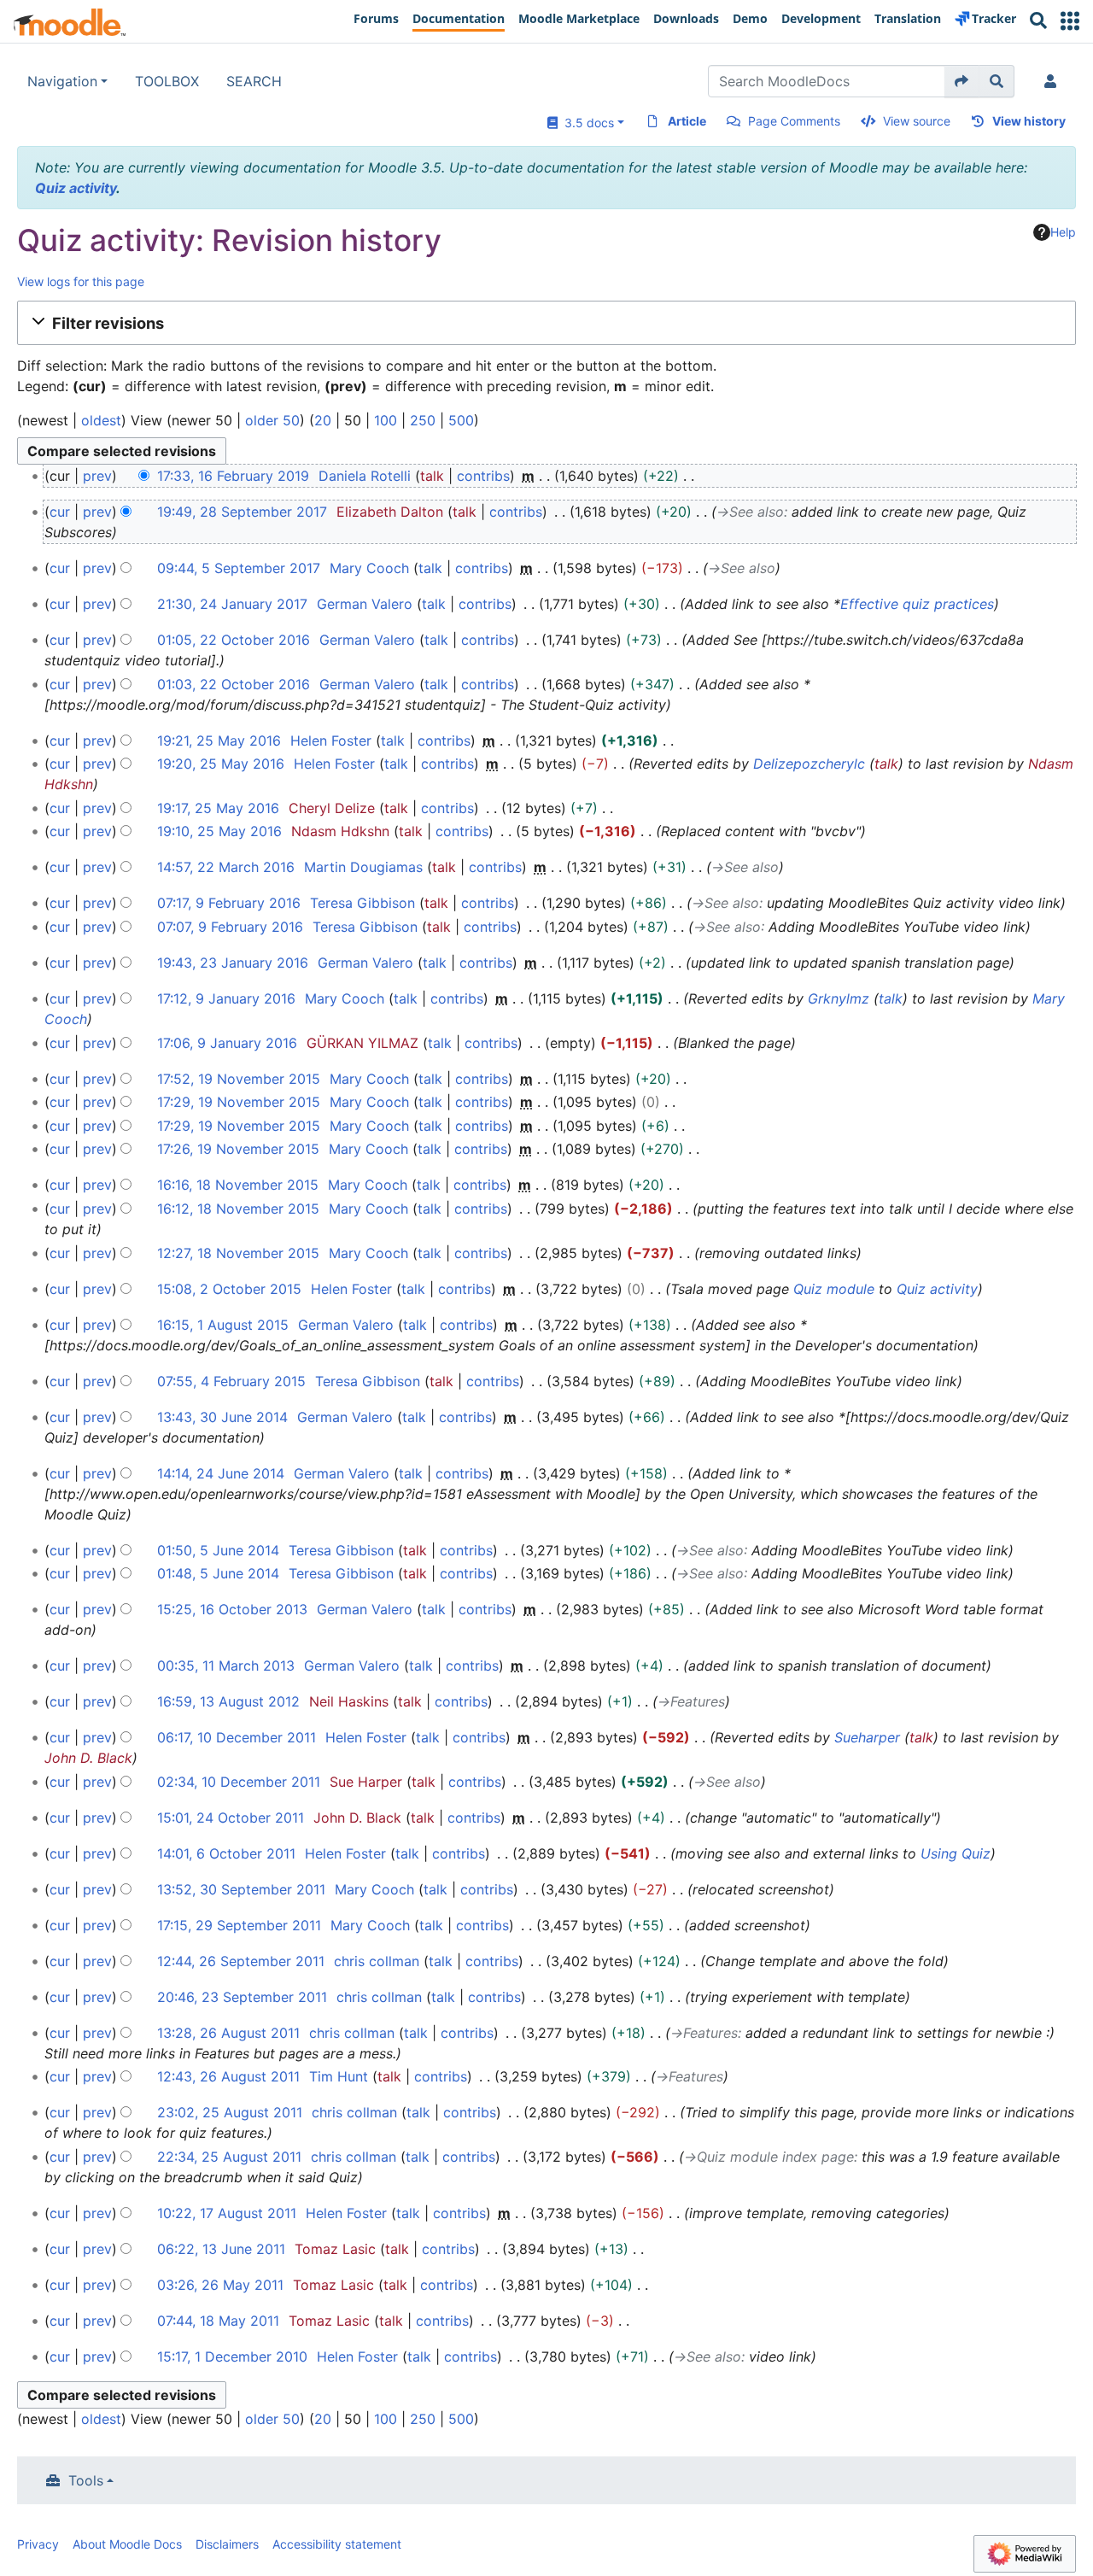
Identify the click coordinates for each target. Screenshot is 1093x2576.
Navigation (62, 81)
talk (432, 476)
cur (60, 512)
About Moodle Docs (127, 2544)
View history (1029, 121)
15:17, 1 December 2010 (232, 2356)
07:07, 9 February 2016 (230, 927)
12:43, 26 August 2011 (228, 2076)
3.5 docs (586, 123)
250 (423, 420)
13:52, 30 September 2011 (241, 1889)
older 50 (272, 420)
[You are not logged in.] (1054, 81)
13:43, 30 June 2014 (222, 1417)
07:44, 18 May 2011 (218, 2321)
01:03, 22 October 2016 (234, 684)
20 (323, 420)
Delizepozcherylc (809, 764)
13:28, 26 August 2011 (228, 2033)
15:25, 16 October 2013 (232, 1609)
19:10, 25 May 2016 (219, 831)
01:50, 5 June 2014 (218, 1550)
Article (687, 121)
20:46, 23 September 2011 (242, 1997)
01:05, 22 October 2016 (234, 640)
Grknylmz (839, 998)
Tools (86, 2480)
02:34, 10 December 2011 (239, 1782)
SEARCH (254, 81)
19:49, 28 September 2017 (242, 512)
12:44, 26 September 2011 (241, 1961)
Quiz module (834, 1289)
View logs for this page (81, 281)
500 (461, 420)
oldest (101, 420)
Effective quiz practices (917, 604)
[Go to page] (962, 81)
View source (917, 121)
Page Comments (794, 121)
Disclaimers (227, 2544)
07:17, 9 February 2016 (229, 903)
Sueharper (867, 1737)
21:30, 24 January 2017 (232, 604)
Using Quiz (956, 1853)
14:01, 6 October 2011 (226, 1853)
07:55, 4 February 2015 (231, 1381)
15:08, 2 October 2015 (229, 1289)
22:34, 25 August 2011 (229, 2157)
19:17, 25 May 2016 (218, 808)
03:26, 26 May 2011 (220, 2285)
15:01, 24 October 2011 (231, 1818)
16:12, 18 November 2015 (238, 1209)
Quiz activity (76, 188)
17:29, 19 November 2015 (239, 1102)
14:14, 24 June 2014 (221, 1473)
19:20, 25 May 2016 (221, 764)
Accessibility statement (337, 2544)
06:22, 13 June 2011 (221, 2249)
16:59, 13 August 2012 (228, 1701)
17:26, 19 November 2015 (238, 1149)
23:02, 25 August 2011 (230, 2112)
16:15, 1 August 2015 (223, 1325)
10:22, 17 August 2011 (227, 2213)
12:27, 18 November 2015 (238, 1253)
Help (1063, 232)
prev (97, 476)
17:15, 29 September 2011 (239, 1925)
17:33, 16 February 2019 (233, 476)
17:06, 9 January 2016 (227, 1043)
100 (386, 420)
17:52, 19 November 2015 (239, 1079)
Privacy (38, 2544)
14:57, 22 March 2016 (226, 867)
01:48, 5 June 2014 (218, 1573)
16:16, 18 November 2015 (238, 1185)
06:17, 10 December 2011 (237, 1737)
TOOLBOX (167, 81)
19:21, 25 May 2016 (219, 741)
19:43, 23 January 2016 (233, 963)
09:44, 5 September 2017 (239, 568)
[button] (1070, 21)
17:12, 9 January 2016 (226, 998)
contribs (483, 476)
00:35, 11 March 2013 (226, 1666)
